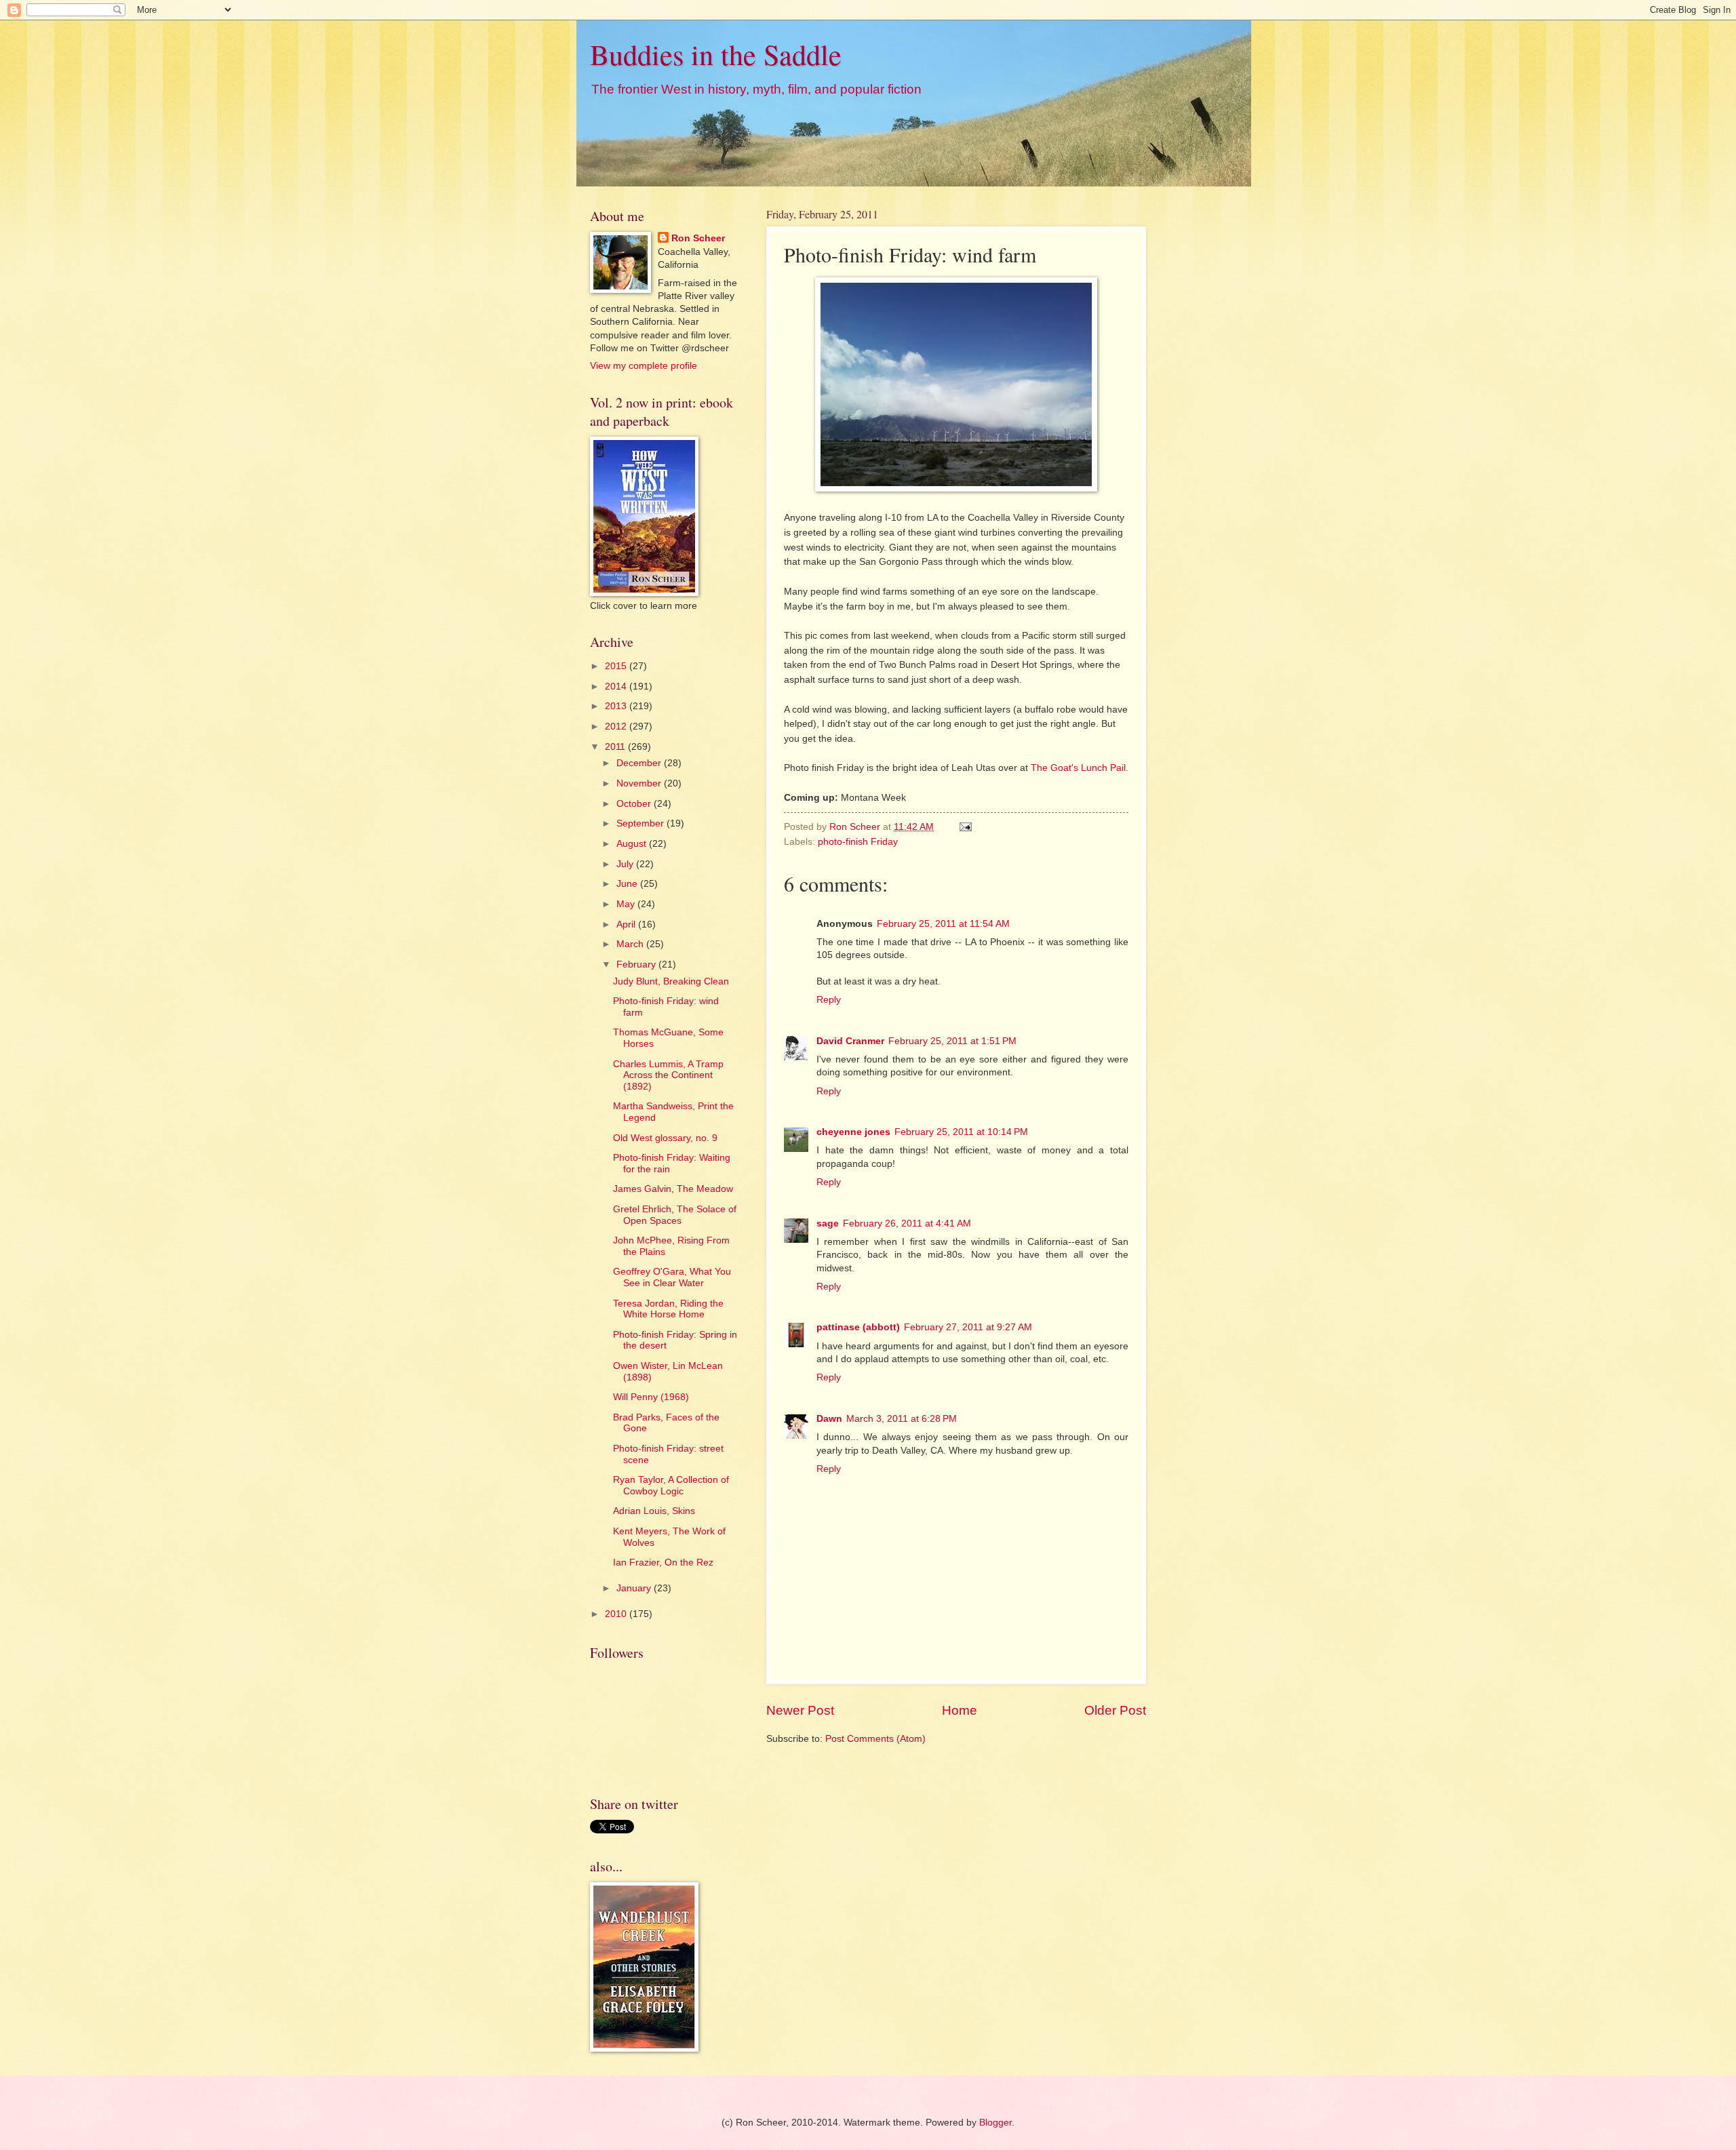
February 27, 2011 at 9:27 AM (968, 1327)
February (637, 964)
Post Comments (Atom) (875, 1739)
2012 (617, 726)
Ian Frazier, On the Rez (663, 1562)
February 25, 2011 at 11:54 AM (943, 924)
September (642, 823)
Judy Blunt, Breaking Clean (671, 981)
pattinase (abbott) (858, 1327)
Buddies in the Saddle (716, 54)
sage (828, 1223)
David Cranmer (850, 1041)
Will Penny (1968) (651, 1397)
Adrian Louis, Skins (654, 1511)
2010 (617, 1614)
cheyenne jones (853, 1132)
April (627, 924)
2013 (617, 706)
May (627, 904)
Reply (829, 1000)
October (635, 804)
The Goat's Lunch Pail (1078, 768)
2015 (617, 666)
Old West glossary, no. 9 (665, 1138)
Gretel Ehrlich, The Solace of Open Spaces (675, 1215)
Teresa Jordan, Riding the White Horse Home (668, 1309)
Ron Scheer (698, 238)
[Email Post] (965, 827)
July (626, 864)
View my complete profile (644, 366)
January (635, 1588)
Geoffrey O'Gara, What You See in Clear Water (672, 1277)
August (633, 844)
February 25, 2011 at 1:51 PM (952, 1041)
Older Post (1115, 1710)
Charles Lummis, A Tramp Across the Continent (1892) (668, 1075)
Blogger (995, 2123)
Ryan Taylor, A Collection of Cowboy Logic (671, 1486)
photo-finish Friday (858, 842)
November (640, 783)
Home (960, 1710)
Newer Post (800, 1710)
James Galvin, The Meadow (673, 1189)
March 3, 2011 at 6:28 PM (902, 1419)
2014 (617, 686)
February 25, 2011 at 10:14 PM (961, 1132)
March (631, 944)
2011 (616, 747)
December (640, 763)
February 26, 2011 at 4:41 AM (907, 1223)
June (628, 884)
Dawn (829, 1419)
